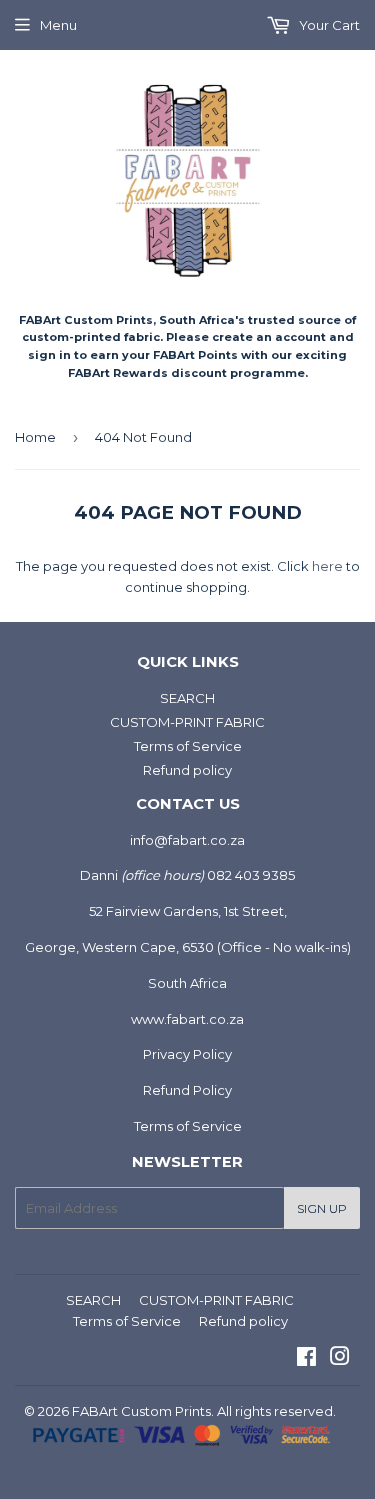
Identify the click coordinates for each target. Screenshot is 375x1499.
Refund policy (187, 770)
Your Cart (328, 25)
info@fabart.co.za (187, 840)
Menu (58, 25)
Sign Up (322, 1208)
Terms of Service (188, 746)
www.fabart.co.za (187, 1019)
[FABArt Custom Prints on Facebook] (306, 1359)
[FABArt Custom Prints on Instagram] (340, 1359)
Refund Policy (187, 1090)
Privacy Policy (187, 1054)
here (327, 566)
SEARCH (187, 698)
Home (35, 437)
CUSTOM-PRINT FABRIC (187, 722)
